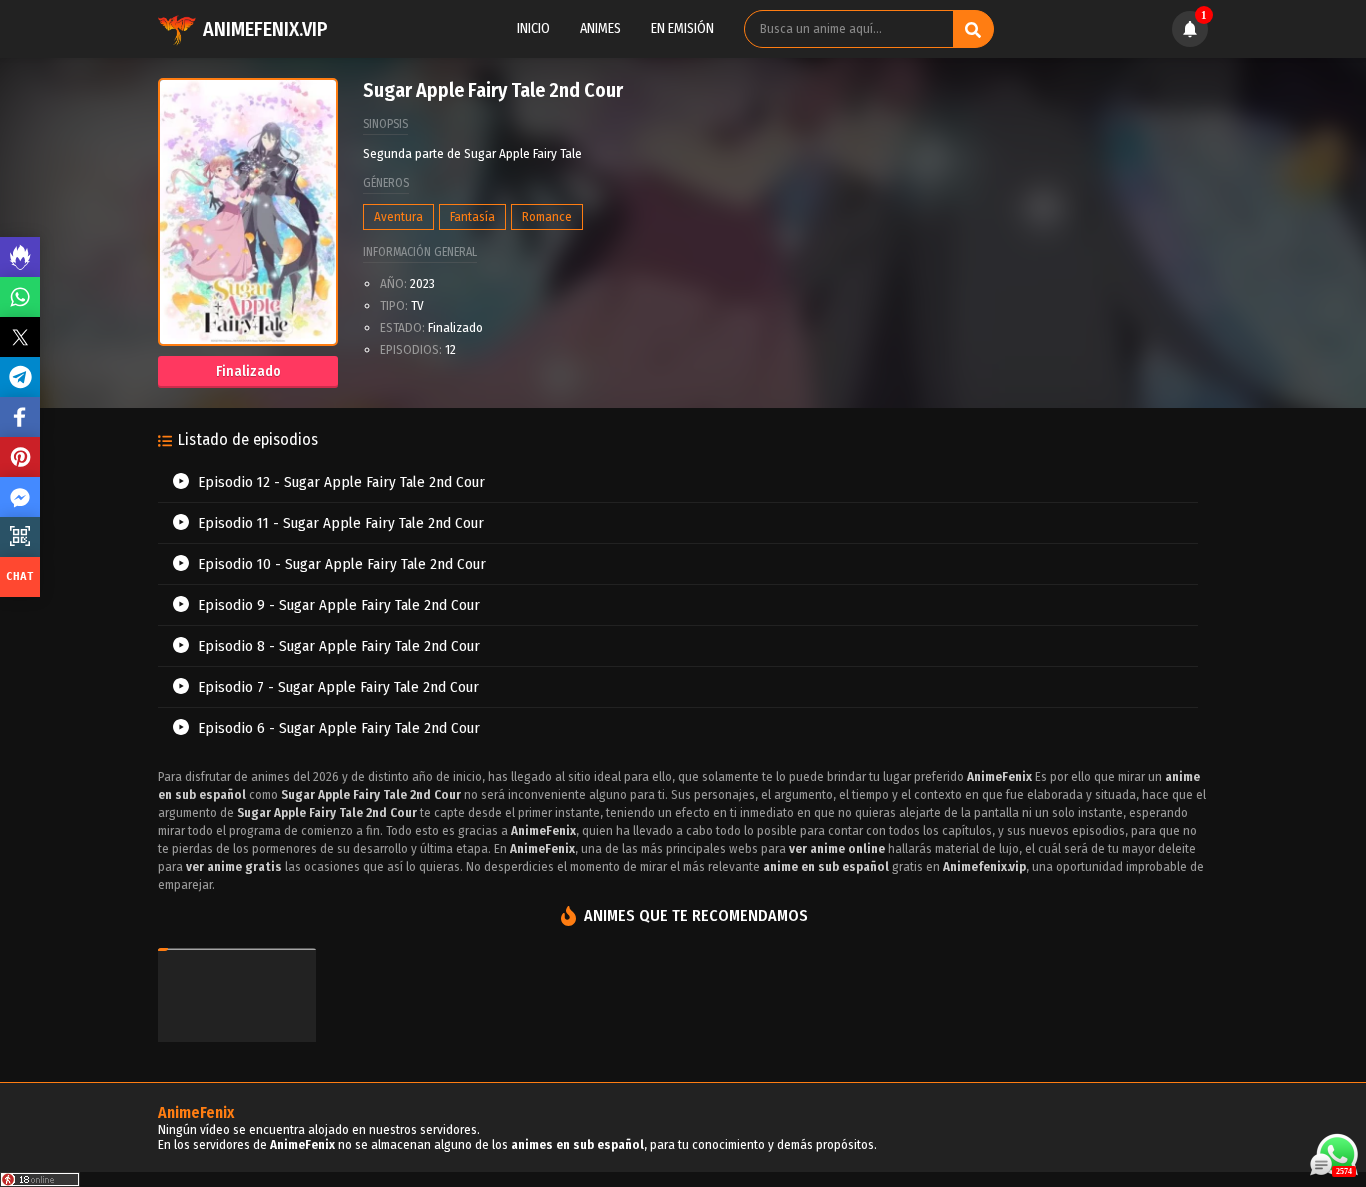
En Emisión (682, 28)
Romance (547, 216)
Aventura (398, 216)
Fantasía (472, 216)
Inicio (533, 28)
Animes (600, 28)
